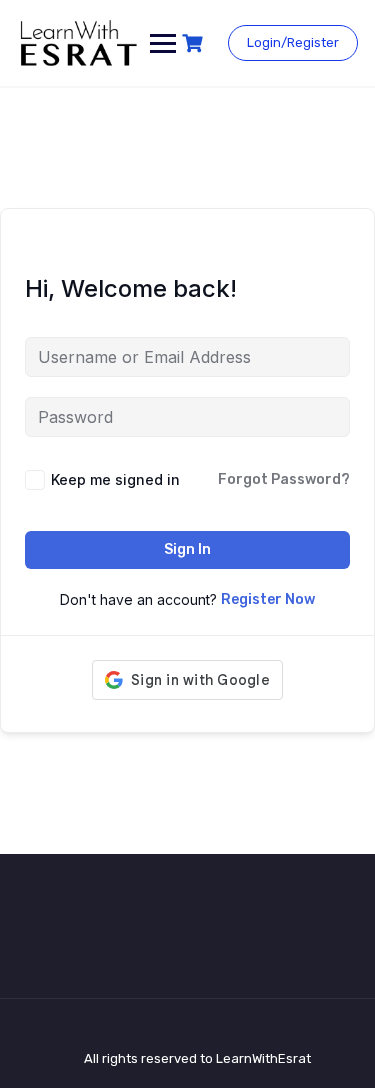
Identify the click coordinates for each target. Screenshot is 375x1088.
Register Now (268, 599)
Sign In (187, 549)
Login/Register (293, 42)
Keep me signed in (115, 479)
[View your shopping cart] (195, 43)
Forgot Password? (284, 479)
